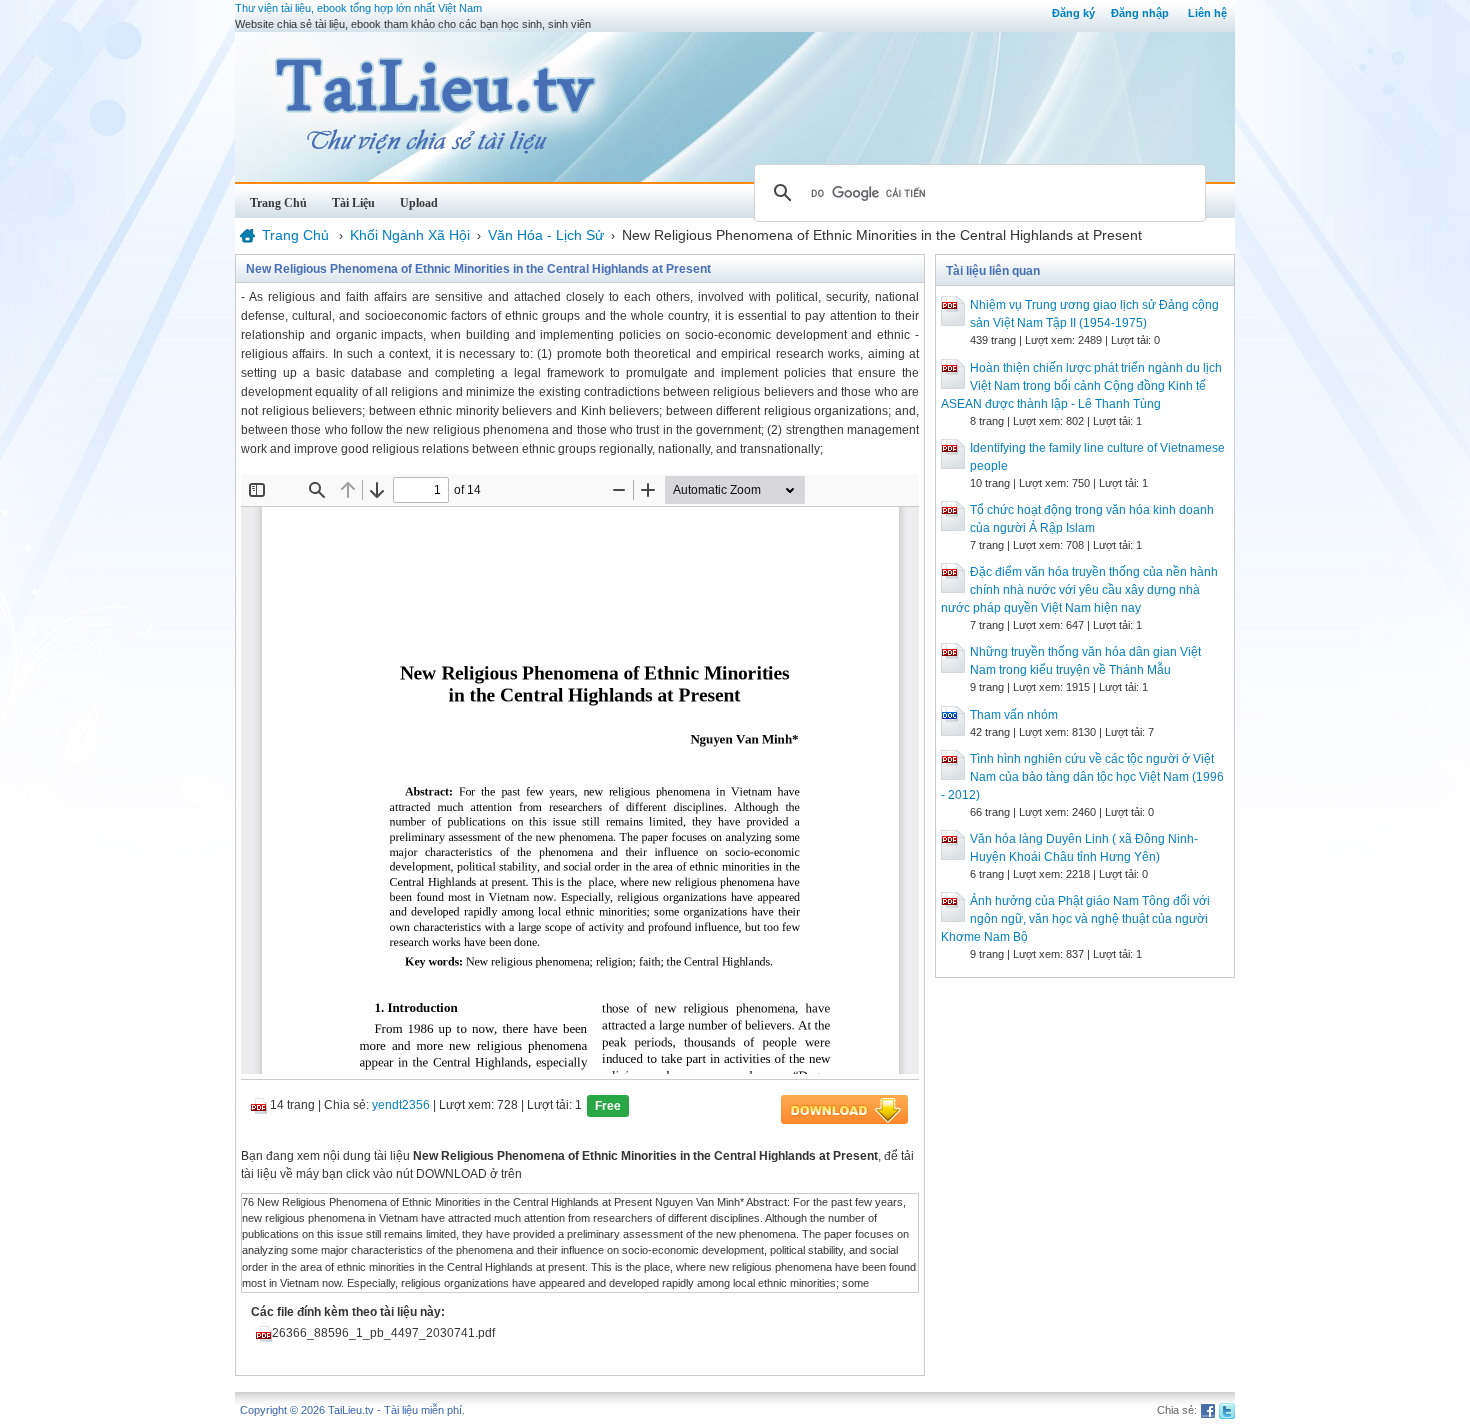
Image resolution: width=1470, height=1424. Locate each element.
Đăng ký (1073, 13)
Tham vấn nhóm (1014, 715)
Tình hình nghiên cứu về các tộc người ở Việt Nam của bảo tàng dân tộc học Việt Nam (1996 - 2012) (1082, 777)
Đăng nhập (1140, 13)
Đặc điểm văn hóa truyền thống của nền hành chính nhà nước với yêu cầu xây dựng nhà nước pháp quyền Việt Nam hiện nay (1079, 590)
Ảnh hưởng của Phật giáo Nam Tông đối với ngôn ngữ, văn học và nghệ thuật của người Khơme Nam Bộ (1075, 919)
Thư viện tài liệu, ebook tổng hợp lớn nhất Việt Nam (358, 8)
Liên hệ (1207, 13)
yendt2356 (401, 1105)
